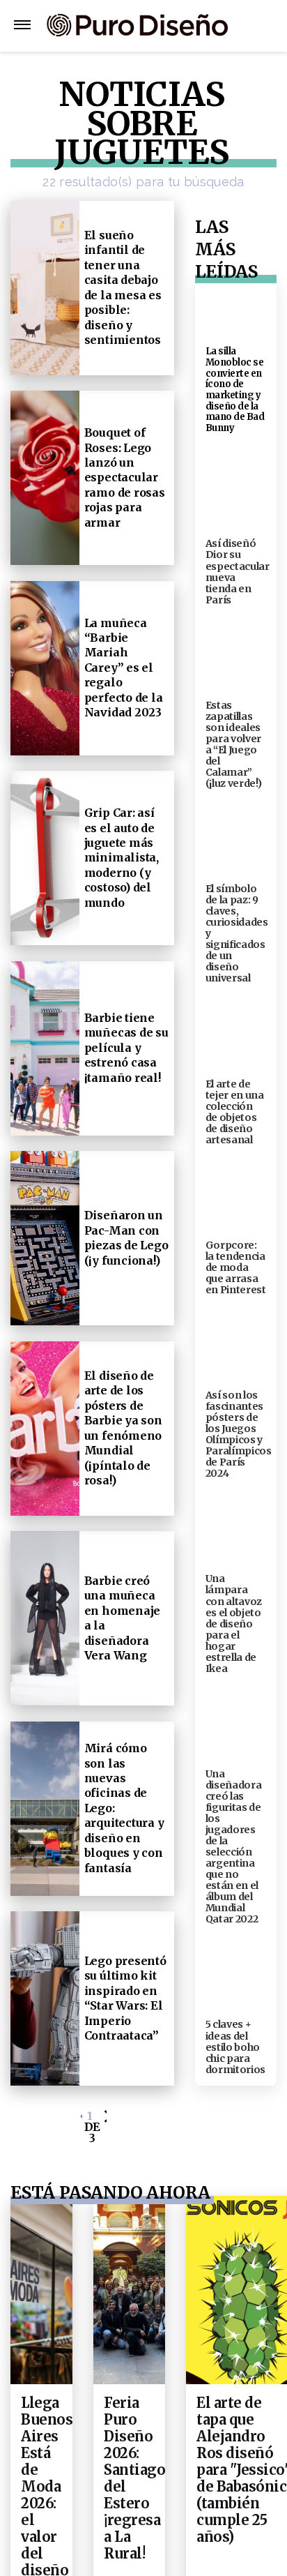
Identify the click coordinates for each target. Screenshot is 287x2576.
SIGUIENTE (104, 2126)
